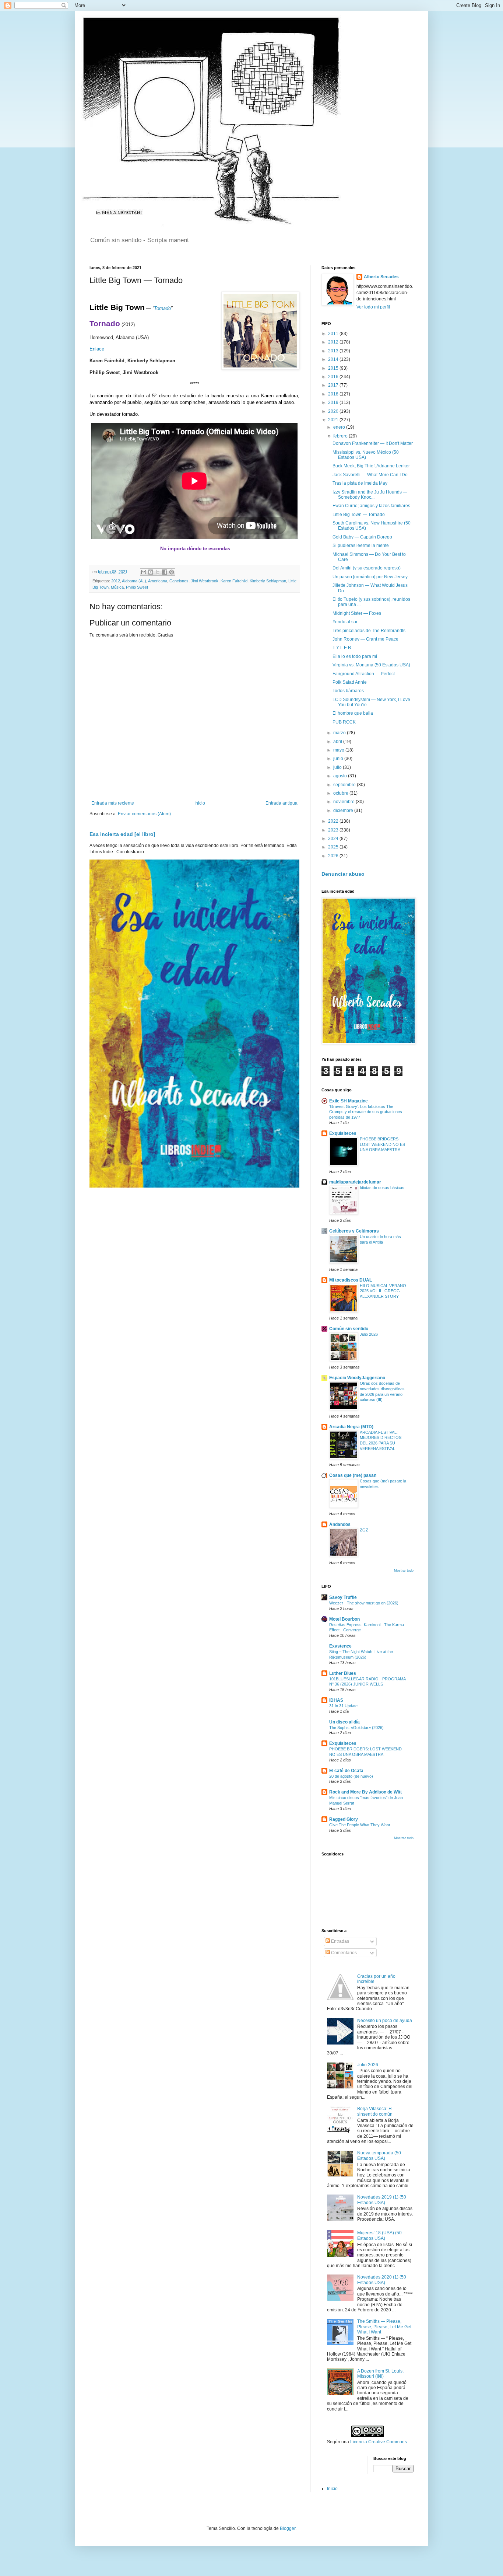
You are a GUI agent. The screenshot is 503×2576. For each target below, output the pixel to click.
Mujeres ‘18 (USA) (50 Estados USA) (379, 2235)
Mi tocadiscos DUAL (351, 1280)
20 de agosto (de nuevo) (351, 1776)
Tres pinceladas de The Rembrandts (369, 631)
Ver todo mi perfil (373, 307)
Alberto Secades (381, 277)
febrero (341, 436)
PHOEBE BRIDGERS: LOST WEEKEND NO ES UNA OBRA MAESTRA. (382, 1144)
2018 (334, 394)
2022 (334, 821)
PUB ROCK (344, 722)
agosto (341, 776)
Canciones (179, 581)
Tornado (162, 308)
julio (338, 767)
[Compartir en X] (158, 572)
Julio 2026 (369, 1334)
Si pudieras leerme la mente (361, 545)
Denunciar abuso (343, 874)
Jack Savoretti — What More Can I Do (370, 475)
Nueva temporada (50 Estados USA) (379, 2155)
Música (117, 587)
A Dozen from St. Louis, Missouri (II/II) (380, 2374)
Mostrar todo (404, 1571)
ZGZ (364, 1530)
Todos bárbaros (348, 691)
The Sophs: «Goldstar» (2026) (356, 1728)
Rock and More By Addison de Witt (365, 1792)
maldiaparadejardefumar (355, 1182)
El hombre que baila (353, 713)
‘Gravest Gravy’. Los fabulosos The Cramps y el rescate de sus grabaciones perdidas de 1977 (366, 1112)
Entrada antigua (282, 803)
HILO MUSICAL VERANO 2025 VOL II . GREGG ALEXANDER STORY (383, 1291)
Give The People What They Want (360, 1825)
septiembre (345, 785)
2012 (116, 581)
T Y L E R (342, 648)
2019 (334, 402)
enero (340, 427)
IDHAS (336, 1700)
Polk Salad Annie (350, 682)
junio (339, 759)
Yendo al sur (345, 622)
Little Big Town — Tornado (359, 515)
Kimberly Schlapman (268, 581)
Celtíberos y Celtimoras (354, 1231)
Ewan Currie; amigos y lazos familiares (371, 506)
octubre (341, 793)
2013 (334, 351)
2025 (334, 847)
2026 (334, 856)
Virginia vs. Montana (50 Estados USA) (371, 665)
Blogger (288, 2528)
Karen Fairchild (234, 581)
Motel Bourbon (344, 1619)
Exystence (340, 1646)
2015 (334, 368)
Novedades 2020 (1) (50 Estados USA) (382, 2280)
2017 (334, 385)
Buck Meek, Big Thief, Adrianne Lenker (371, 466)
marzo (340, 733)
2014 (334, 359)
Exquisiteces (343, 1133)
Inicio (200, 803)
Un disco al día (344, 1722)
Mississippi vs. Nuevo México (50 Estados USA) (366, 455)
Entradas (340, 1941)
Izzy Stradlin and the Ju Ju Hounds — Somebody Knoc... (370, 495)
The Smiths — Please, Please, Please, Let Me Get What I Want (384, 2327)
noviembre (344, 802)
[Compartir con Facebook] (165, 572)
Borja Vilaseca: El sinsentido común (375, 2111)
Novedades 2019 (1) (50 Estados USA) (382, 2200)
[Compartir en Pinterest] (172, 572)
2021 (334, 420)
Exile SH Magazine (349, 1101)
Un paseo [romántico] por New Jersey (370, 577)
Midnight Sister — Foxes (357, 613)
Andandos (340, 1524)
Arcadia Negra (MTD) (351, 1427)
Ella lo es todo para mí (355, 656)
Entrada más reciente (113, 803)
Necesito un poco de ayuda (385, 2021)
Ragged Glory (344, 1819)
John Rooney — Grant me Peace (365, 639)
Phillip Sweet (137, 587)
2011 (334, 334)
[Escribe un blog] (151, 572)
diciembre (344, 811)
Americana (158, 581)
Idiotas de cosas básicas (382, 1188)
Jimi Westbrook (205, 581)
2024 (334, 839)
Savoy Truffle (343, 1597)
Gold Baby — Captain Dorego (362, 537)
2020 (334, 411)
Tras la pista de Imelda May (360, 483)
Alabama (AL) (134, 581)
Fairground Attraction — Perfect (364, 674)
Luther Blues (343, 1673)
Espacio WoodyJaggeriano (357, 1378)
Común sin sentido (349, 1329)
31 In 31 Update (343, 1706)
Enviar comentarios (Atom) (144, 814)
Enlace (97, 349)
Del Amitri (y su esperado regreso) (367, 568)
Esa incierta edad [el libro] (122, 834)
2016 (334, 377)
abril (338, 742)
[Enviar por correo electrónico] (144, 572)
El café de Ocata (346, 1771)
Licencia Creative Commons (379, 2442)
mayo (339, 750)
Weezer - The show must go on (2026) (364, 1603)
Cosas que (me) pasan (353, 1475)
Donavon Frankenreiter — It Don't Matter (373, 443)
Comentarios (343, 1953)
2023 (334, 830)
